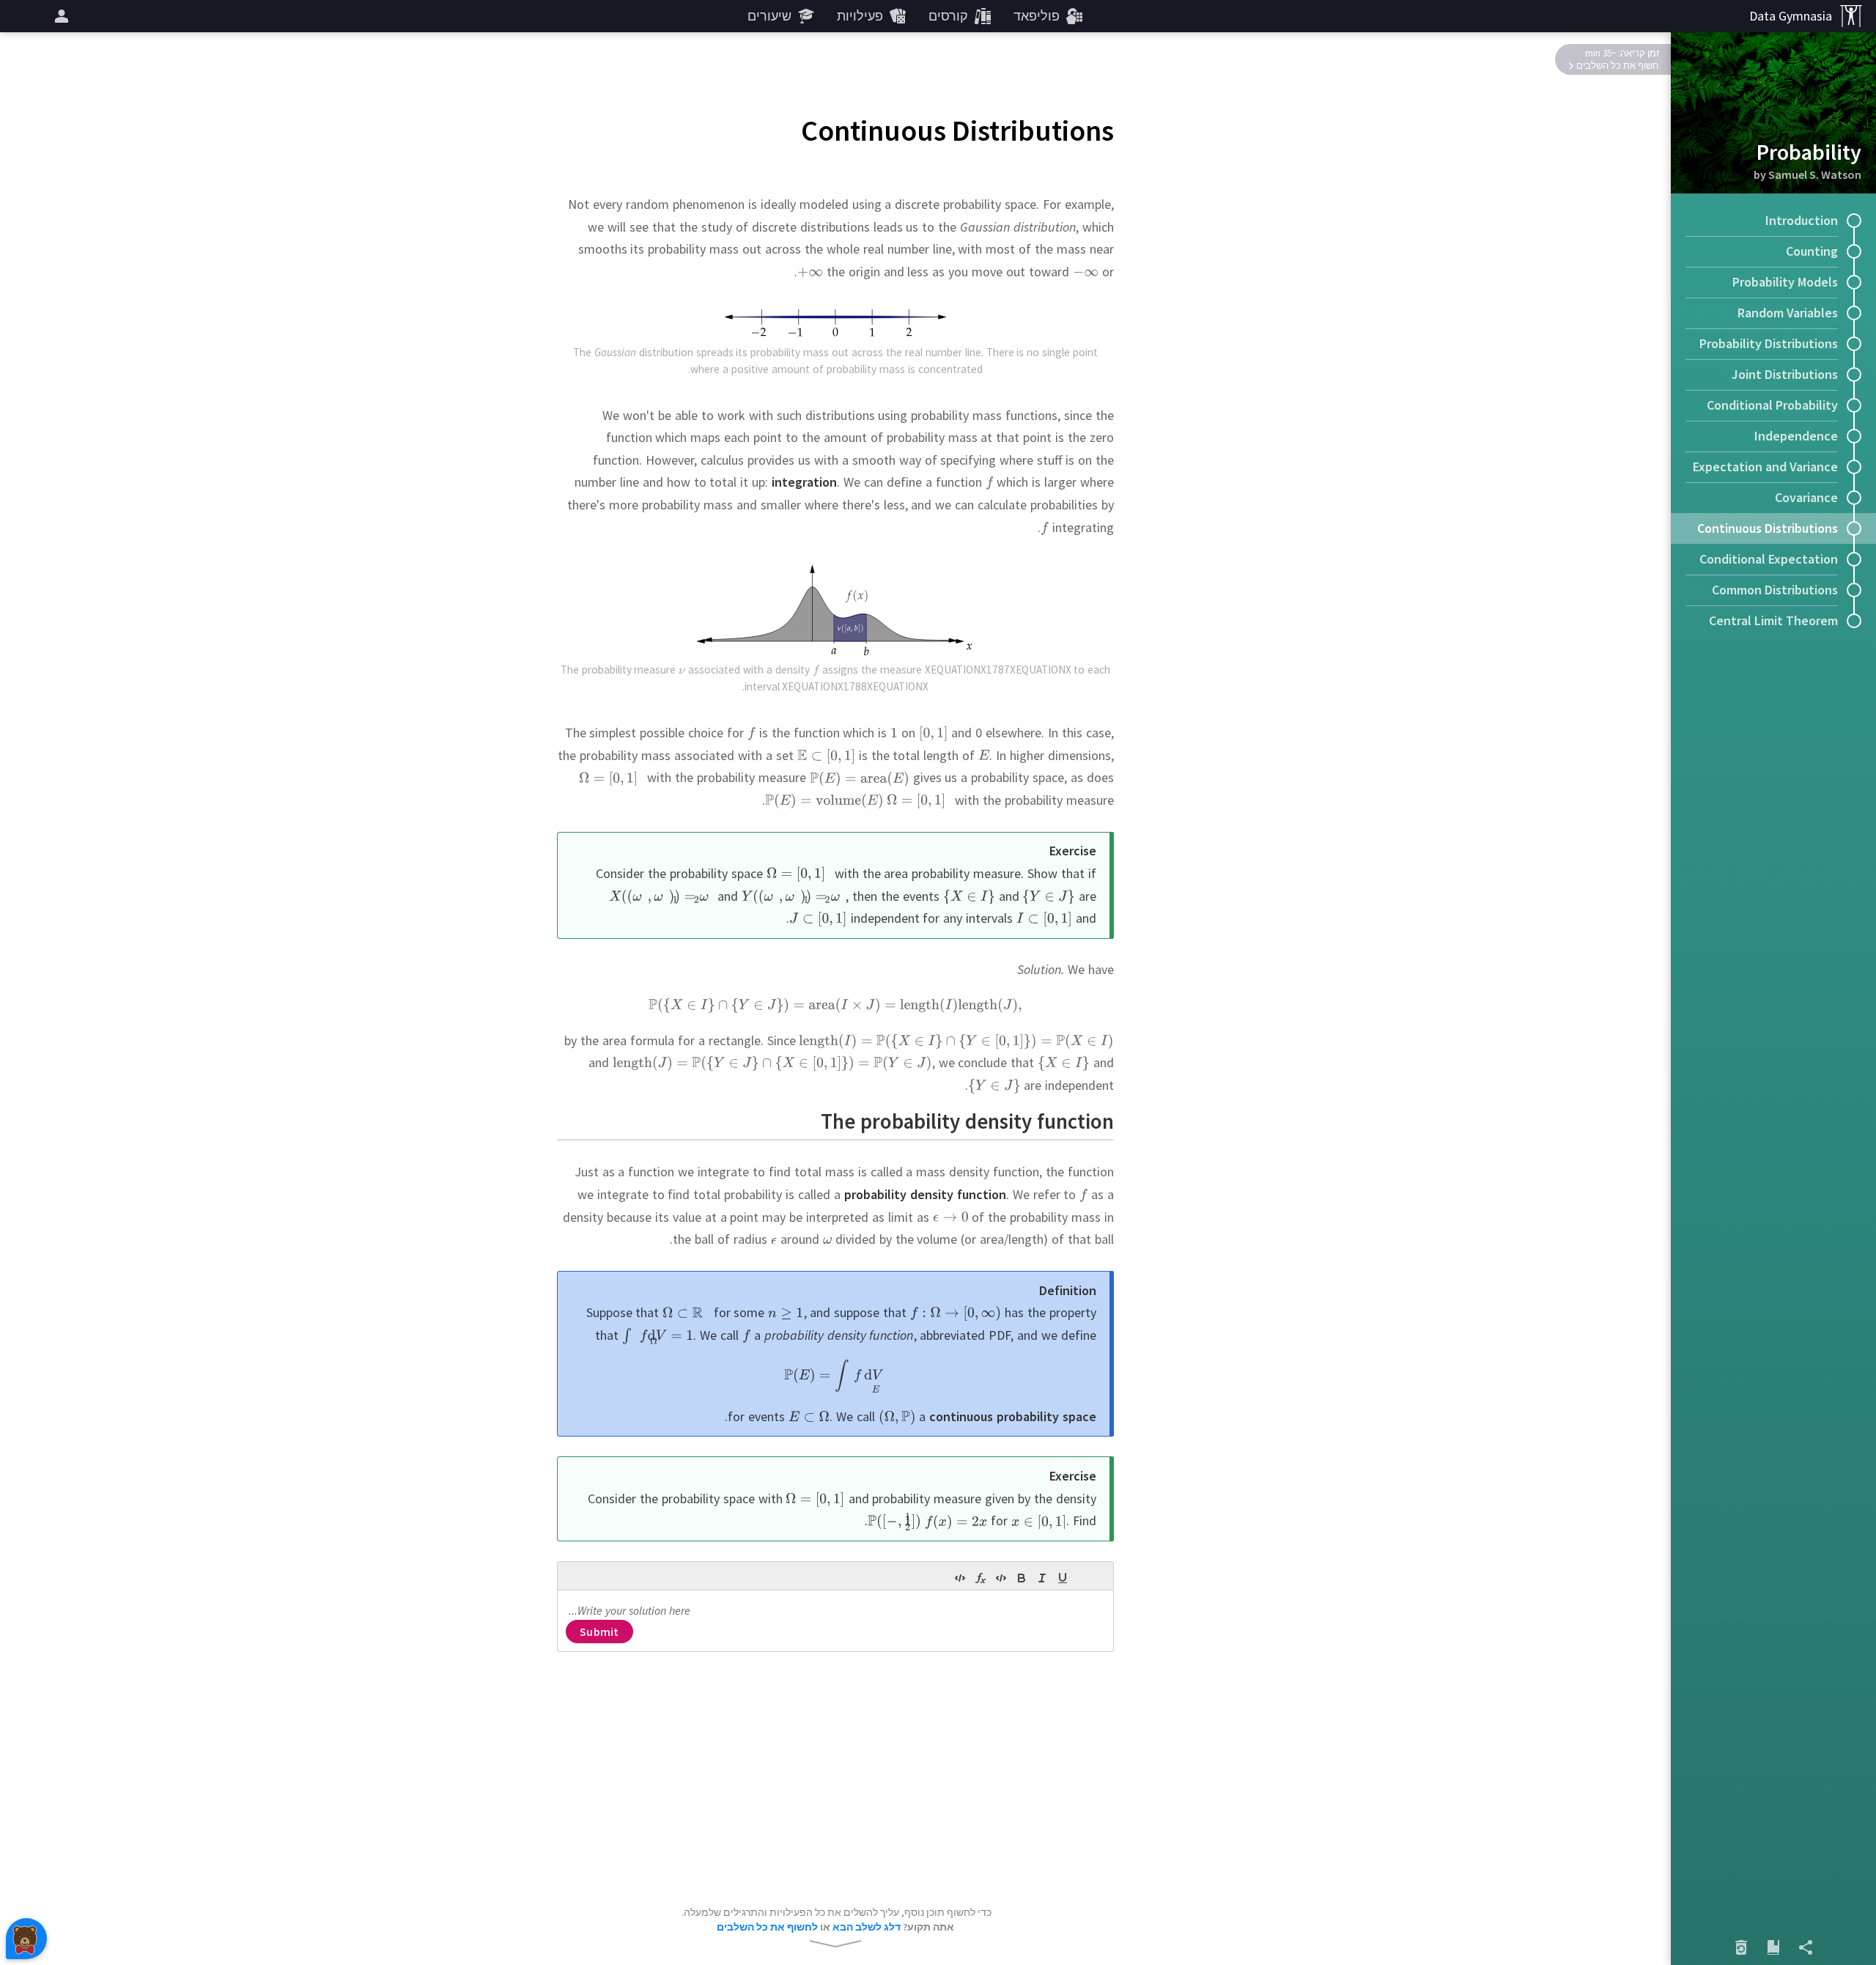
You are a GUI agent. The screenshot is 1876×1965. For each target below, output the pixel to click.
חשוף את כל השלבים (1618, 66)
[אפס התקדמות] (1741, 1947)
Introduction (1802, 220)
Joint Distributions (1785, 374)
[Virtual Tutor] (26, 1939)
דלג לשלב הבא (867, 1927)
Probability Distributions (1769, 343)
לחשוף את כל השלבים (767, 1927)
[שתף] (1806, 1947)
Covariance (1806, 497)
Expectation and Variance (1765, 467)
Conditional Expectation (1769, 559)
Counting (1812, 251)
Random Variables (1788, 313)
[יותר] (59, 16)
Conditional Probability (1772, 405)
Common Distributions (1775, 590)
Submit (599, 1632)
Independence (1796, 436)
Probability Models (1785, 282)
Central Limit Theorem (1773, 620)
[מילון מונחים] (1773, 1947)
